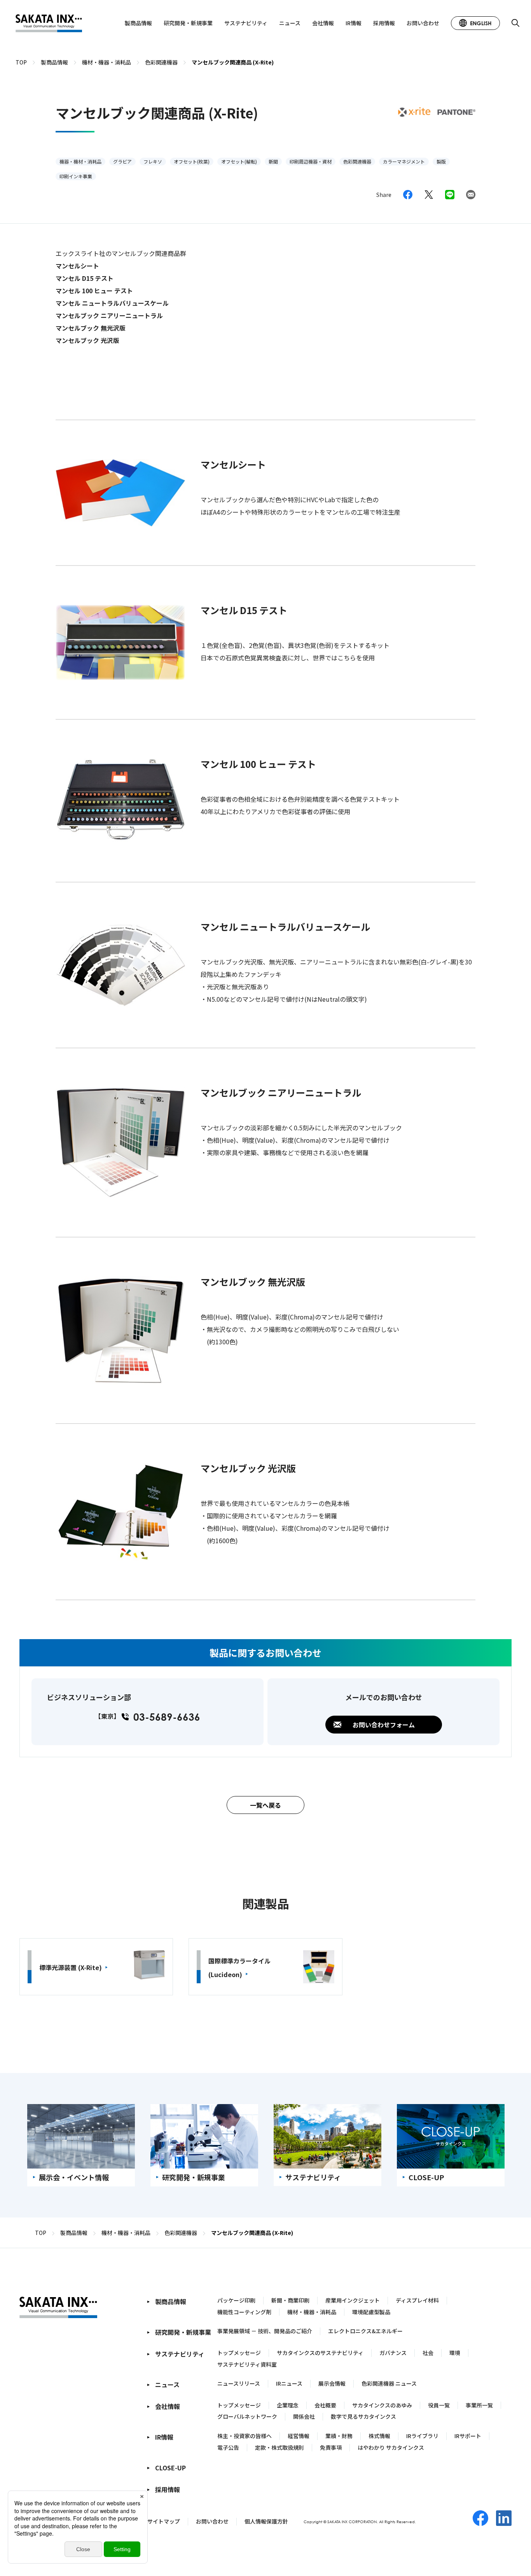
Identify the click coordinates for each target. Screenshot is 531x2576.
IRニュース (289, 2383)
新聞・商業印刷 (290, 2300)
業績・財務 (339, 2436)
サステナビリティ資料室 (247, 2364)
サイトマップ (164, 2521)
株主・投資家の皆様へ (245, 2436)
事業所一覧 (479, 2405)
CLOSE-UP (170, 2468)
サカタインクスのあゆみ (382, 2405)
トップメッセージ (239, 2353)
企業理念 (288, 2405)
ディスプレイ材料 (417, 2300)
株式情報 (379, 2436)
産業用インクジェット (353, 2300)
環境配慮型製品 (371, 2312)
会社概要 (325, 2405)
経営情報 (299, 2436)
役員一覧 (439, 2405)
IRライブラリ (422, 2436)
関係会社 (304, 2416)
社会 (428, 2353)
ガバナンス (393, 2353)
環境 (455, 2353)
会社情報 (323, 23)
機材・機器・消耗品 (312, 2312)
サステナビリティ (246, 23)
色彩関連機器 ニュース (389, 2383)
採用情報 (384, 23)
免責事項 (331, 2447)
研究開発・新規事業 (188, 23)
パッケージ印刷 (236, 2300)
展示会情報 (332, 2383)
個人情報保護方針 (266, 2521)
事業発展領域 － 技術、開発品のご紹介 (265, 2331)
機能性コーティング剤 (244, 2312)
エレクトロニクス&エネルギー (365, 2331)
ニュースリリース (239, 2383)
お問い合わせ (423, 23)
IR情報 (354, 23)
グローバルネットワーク (247, 2416)
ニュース (290, 23)
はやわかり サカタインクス (391, 2447)
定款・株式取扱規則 (279, 2447)
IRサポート (468, 2436)
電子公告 (228, 2447)
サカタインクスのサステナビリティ (320, 2353)
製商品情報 (138, 23)
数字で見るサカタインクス (363, 2416)
